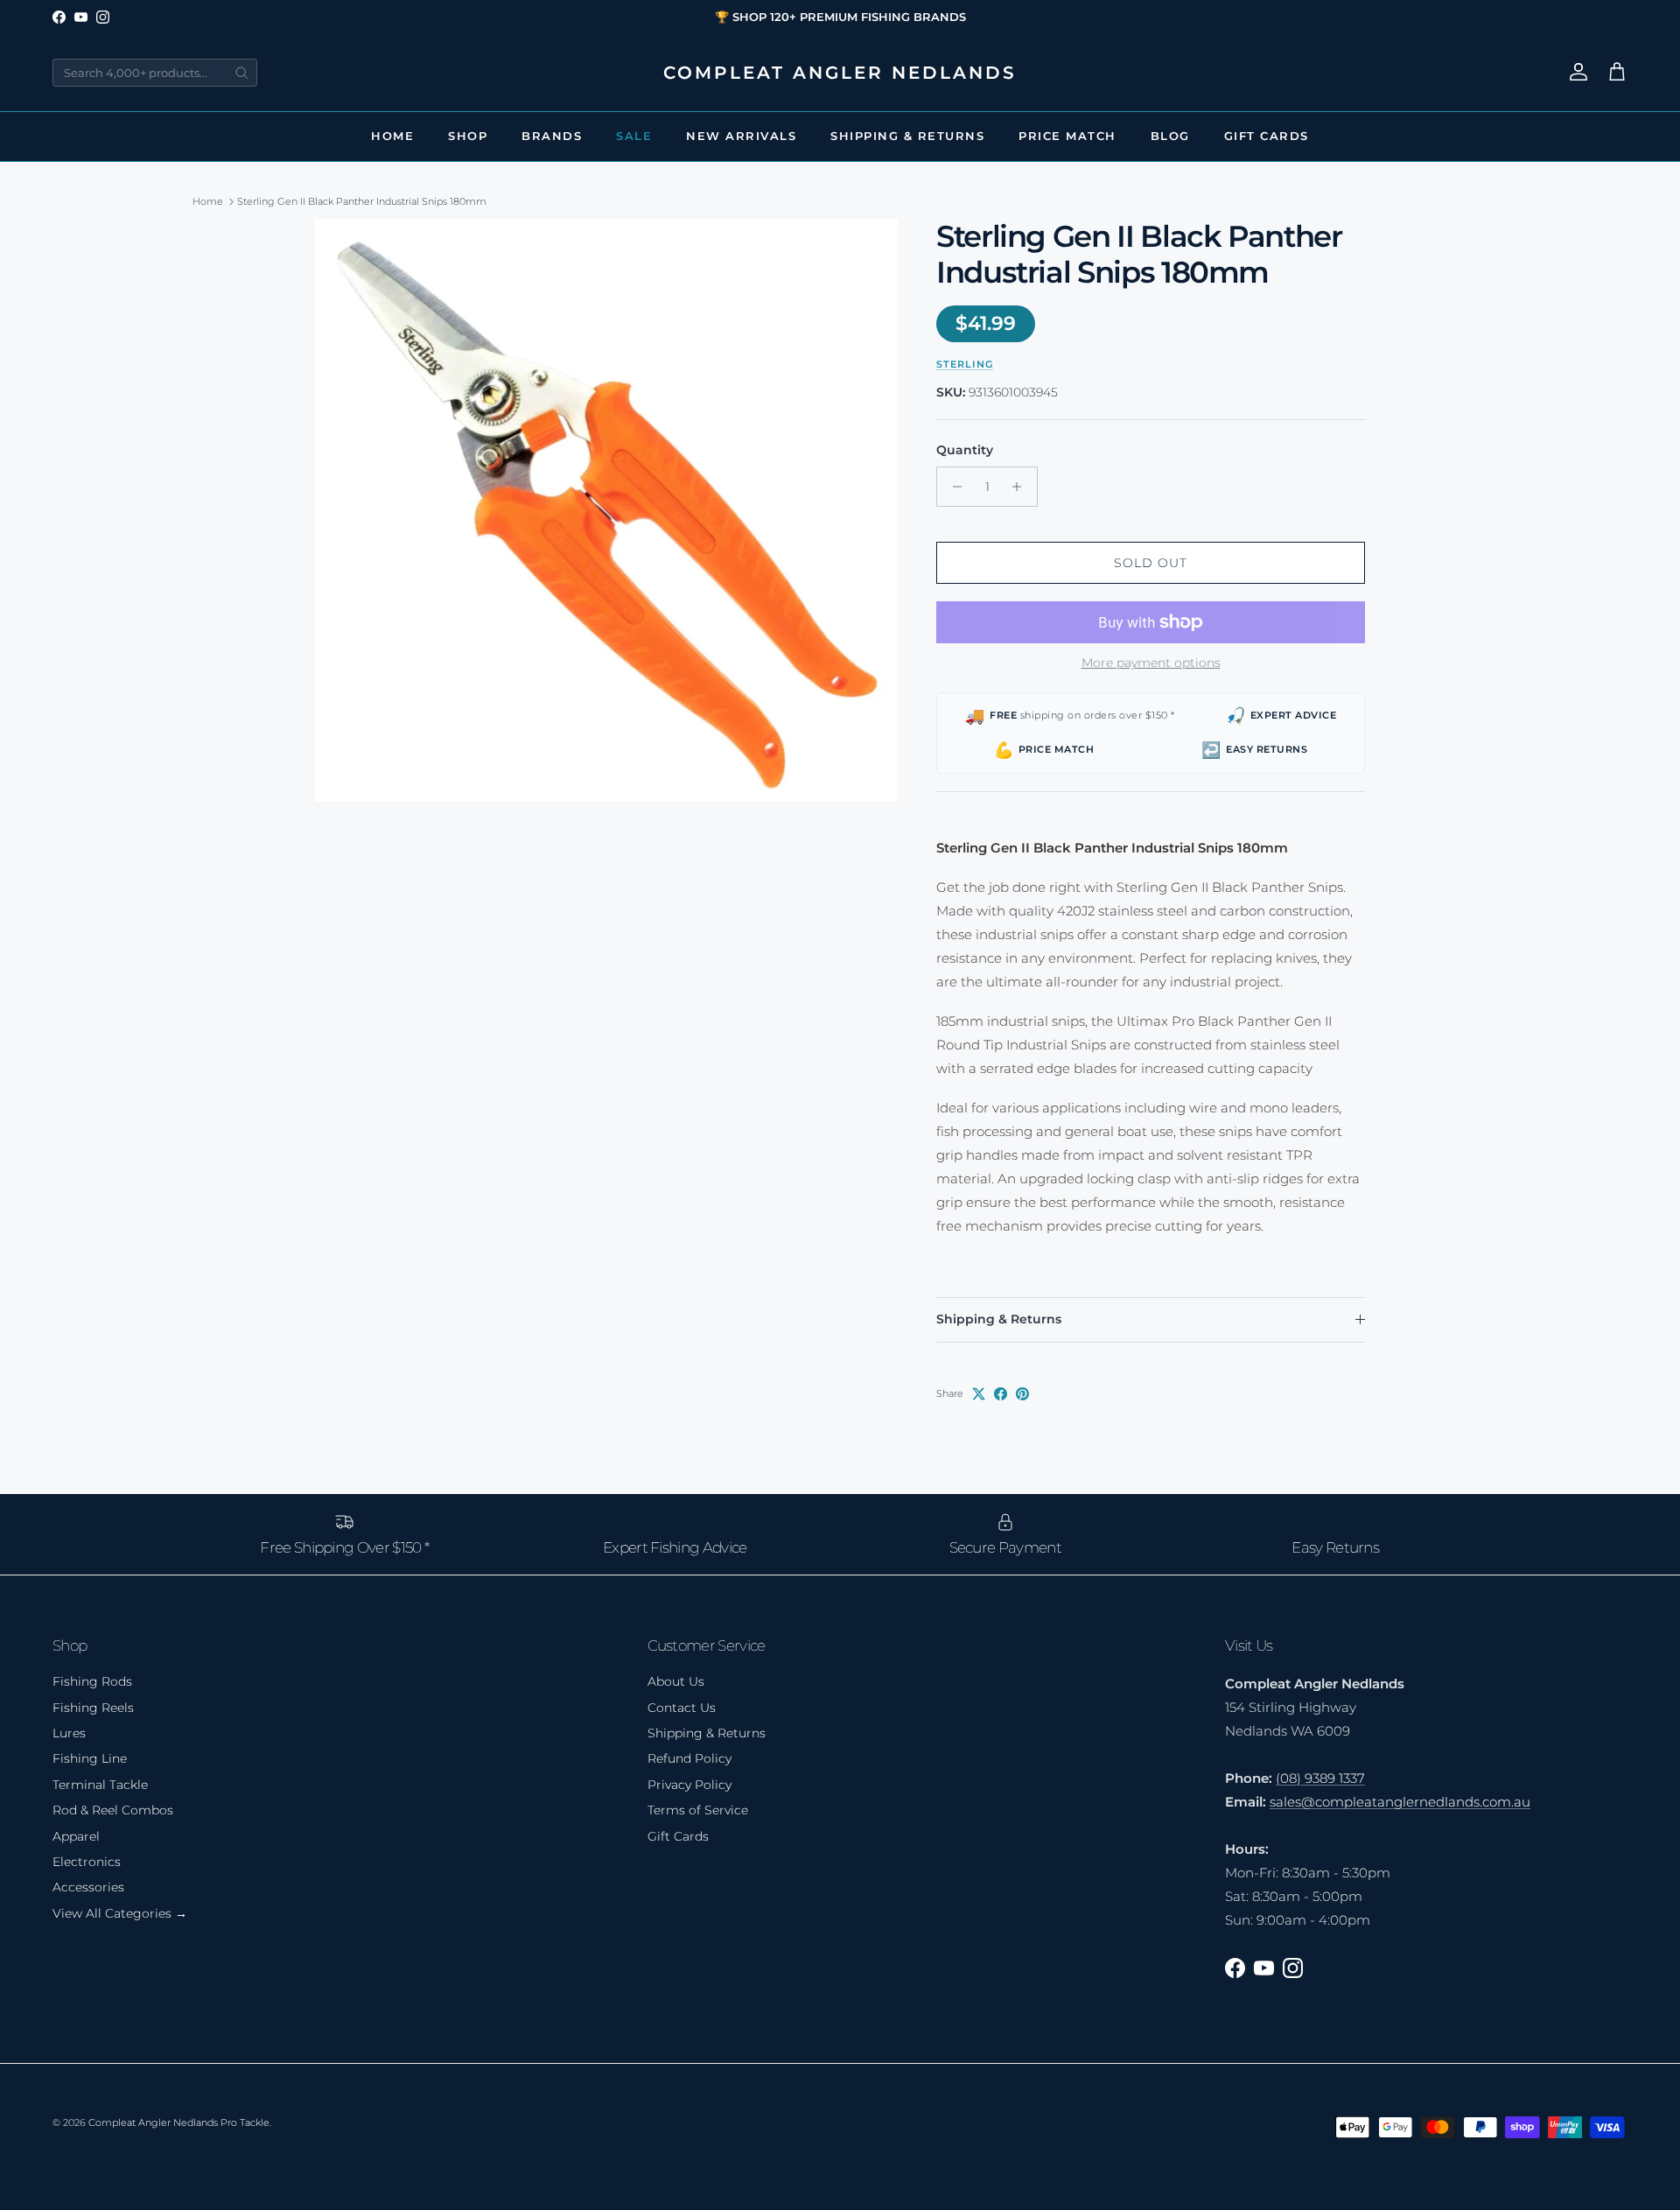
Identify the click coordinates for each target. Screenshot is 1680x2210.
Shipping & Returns (907, 136)
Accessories (88, 1887)
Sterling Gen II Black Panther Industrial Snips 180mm (362, 201)
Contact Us (682, 1708)
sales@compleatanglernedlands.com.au (1400, 1802)
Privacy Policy (689, 1785)
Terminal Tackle (100, 1785)
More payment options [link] (1151, 663)
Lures (69, 1733)
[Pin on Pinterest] (1022, 1394)
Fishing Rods (92, 1681)
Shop (468, 136)
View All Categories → (120, 1913)
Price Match (1067, 136)
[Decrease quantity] (952, 487)
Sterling (965, 364)
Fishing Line (90, 1758)
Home (392, 136)
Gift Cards (1267, 136)
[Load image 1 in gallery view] (606, 510)
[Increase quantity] (1022, 487)
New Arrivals (741, 136)
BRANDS (552, 136)
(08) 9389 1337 (1320, 1778)
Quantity (965, 450)
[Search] (241, 73)
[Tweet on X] (979, 1394)
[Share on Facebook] (1001, 1394)
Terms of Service (698, 1810)
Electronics (87, 1862)
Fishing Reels (93, 1708)
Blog (1170, 136)
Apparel (76, 1836)
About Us (676, 1681)
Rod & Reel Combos (113, 1810)
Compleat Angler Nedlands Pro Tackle (179, 2122)
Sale (634, 136)
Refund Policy (689, 1758)
